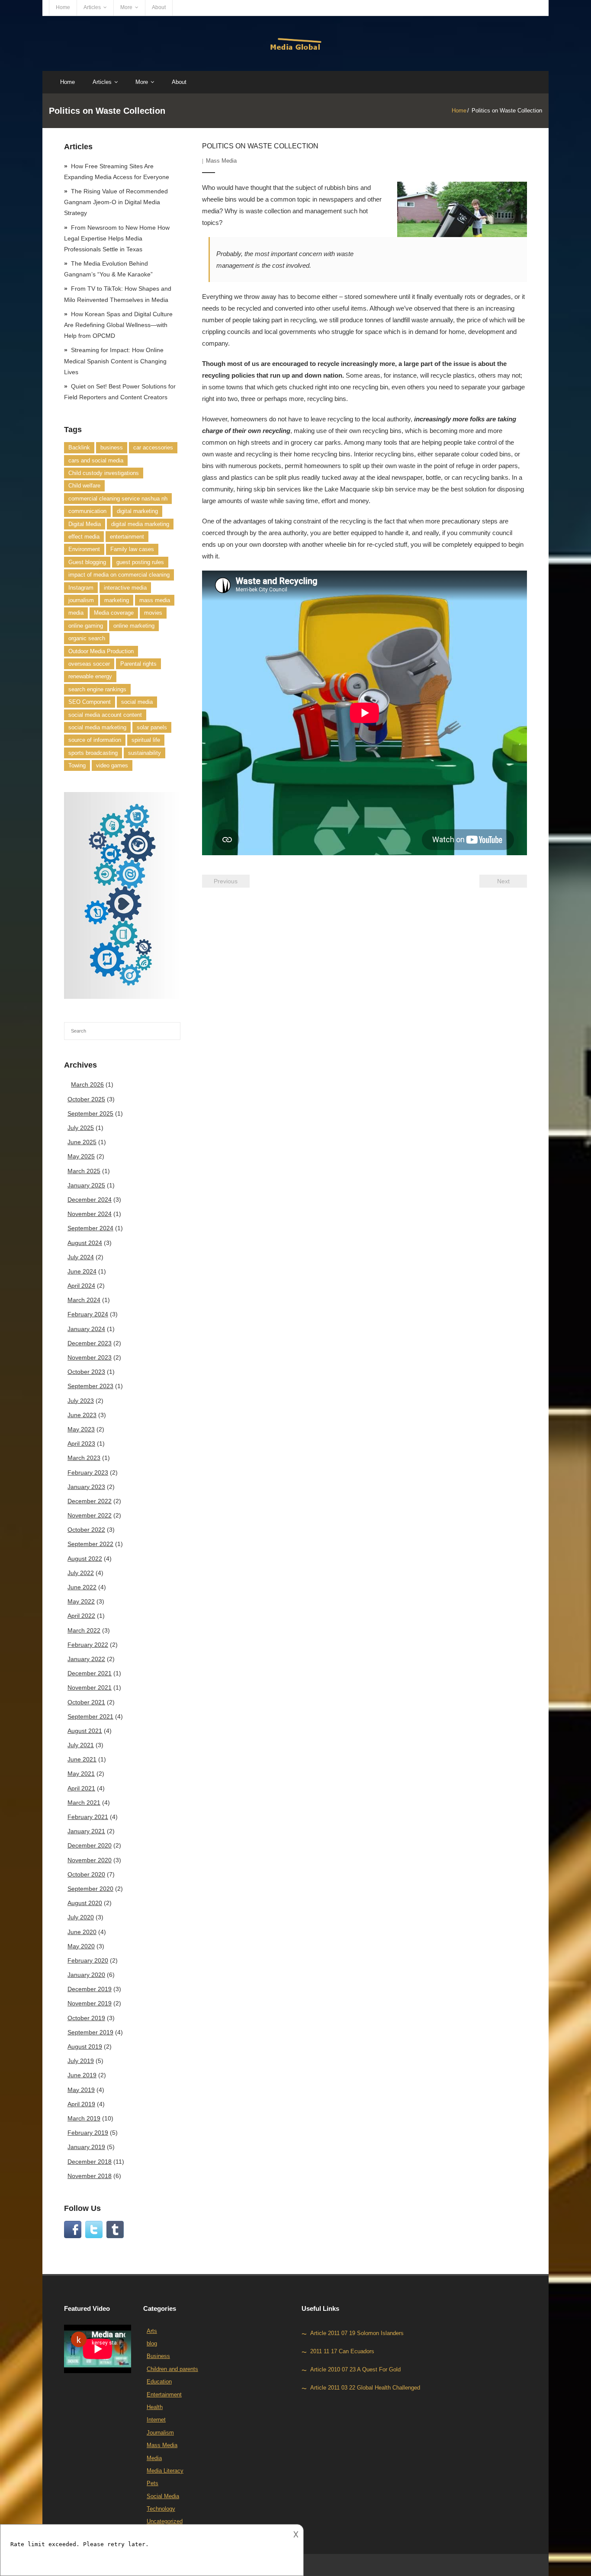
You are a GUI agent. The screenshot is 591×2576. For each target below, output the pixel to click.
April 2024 (81, 1286)
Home (63, 7)
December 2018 (90, 2162)
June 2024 (82, 1271)
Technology (161, 2509)
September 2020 (90, 1889)
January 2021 (86, 1831)
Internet (156, 2420)
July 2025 (81, 1128)
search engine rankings (97, 689)
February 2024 (88, 1314)
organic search (87, 638)
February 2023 (88, 1472)
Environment (84, 549)
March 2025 (84, 1171)
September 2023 (90, 1386)
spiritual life (146, 740)
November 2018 (90, 2176)
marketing (117, 600)
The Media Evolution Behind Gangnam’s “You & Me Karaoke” (108, 269)
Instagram (81, 588)
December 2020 (90, 1845)
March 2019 (84, 2118)
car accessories (153, 448)
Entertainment (164, 2395)
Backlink (79, 448)
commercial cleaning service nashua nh (118, 499)
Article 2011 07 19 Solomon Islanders (357, 2333)
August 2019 (85, 2047)
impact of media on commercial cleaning (119, 575)
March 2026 (87, 1084)
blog (152, 2343)
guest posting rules (140, 562)
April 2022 (81, 1616)
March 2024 (84, 1300)
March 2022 (84, 1630)
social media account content (105, 715)
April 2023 (81, 1444)
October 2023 (86, 1372)
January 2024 (86, 1329)
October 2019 (86, 2018)
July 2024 (81, 1257)
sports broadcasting (93, 753)
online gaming (86, 626)
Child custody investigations (104, 473)
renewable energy (90, 676)
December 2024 (90, 1200)
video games (112, 765)
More (126, 7)
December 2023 (90, 1343)
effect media (84, 537)
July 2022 (81, 1573)
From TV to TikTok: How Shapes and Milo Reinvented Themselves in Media (118, 294)
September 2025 (90, 1113)
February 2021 (88, 1817)
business (112, 448)
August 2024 (85, 1243)
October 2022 (86, 1530)
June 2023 (82, 1415)
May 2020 (81, 1946)
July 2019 (81, 2061)
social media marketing (97, 727)
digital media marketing (140, 524)
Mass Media (221, 161)
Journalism (160, 2433)
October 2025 (86, 1099)
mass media (155, 600)
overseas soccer (89, 664)
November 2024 (90, 1214)
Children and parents (172, 2369)
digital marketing (137, 511)
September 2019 (90, 2032)
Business (158, 2356)
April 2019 (81, 2104)
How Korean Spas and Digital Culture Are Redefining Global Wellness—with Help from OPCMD (118, 325)
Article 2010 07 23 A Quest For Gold (355, 2369)
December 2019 (90, 1989)
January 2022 (86, 1659)
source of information (95, 740)
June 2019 (82, 2075)
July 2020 (81, 1917)
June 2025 (82, 1142)
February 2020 (88, 1960)
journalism (81, 600)
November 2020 (90, 1860)
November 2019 (90, 2003)
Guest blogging (87, 562)
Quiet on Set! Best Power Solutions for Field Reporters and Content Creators (120, 392)
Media (154, 2458)
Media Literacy (165, 2471)
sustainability (145, 753)
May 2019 (81, 2090)
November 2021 (90, 1687)
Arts (152, 2331)
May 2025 (81, 1156)
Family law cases (132, 549)
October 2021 (86, 1702)
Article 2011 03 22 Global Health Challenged (365, 2388)
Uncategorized (165, 2521)
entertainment (127, 537)
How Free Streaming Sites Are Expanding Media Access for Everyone (117, 172)
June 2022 (82, 1587)
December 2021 (90, 1673)
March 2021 (84, 1803)
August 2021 (85, 1731)
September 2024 (90, 1228)
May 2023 (81, 1429)
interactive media (125, 588)
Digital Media (85, 524)
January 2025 (86, 1185)
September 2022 (90, 1544)
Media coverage (114, 613)
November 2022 (90, 1515)
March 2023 (84, 1458)
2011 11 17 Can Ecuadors (342, 2351)
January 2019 (86, 2147)
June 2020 (82, 1932)
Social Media (163, 2496)
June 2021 (82, 1759)
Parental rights (138, 664)
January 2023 (86, 1487)
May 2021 (81, 1774)
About (159, 7)
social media (137, 702)
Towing (77, 765)
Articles (92, 7)
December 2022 (90, 1501)
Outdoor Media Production (101, 651)
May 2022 (81, 1601)
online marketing (134, 626)
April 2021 (81, 1788)
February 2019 (88, 2133)
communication (87, 511)
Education (159, 2382)
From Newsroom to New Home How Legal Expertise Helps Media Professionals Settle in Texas (117, 238)
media (76, 613)
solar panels (152, 727)
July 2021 (81, 1745)
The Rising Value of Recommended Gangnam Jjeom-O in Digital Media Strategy (116, 202)
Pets (153, 2483)
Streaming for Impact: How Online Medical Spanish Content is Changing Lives (115, 361)
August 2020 (85, 1903)
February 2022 (88, 1645)
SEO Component (90, 702)
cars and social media (96, 460)
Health (155, 2407)
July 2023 (81, 1401)
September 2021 (90, 1716)
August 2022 (85, 1559)
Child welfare (84, 486)
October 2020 (86, 1874)
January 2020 (86, 1975)
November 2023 (90, 1357)
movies (153, 613)
